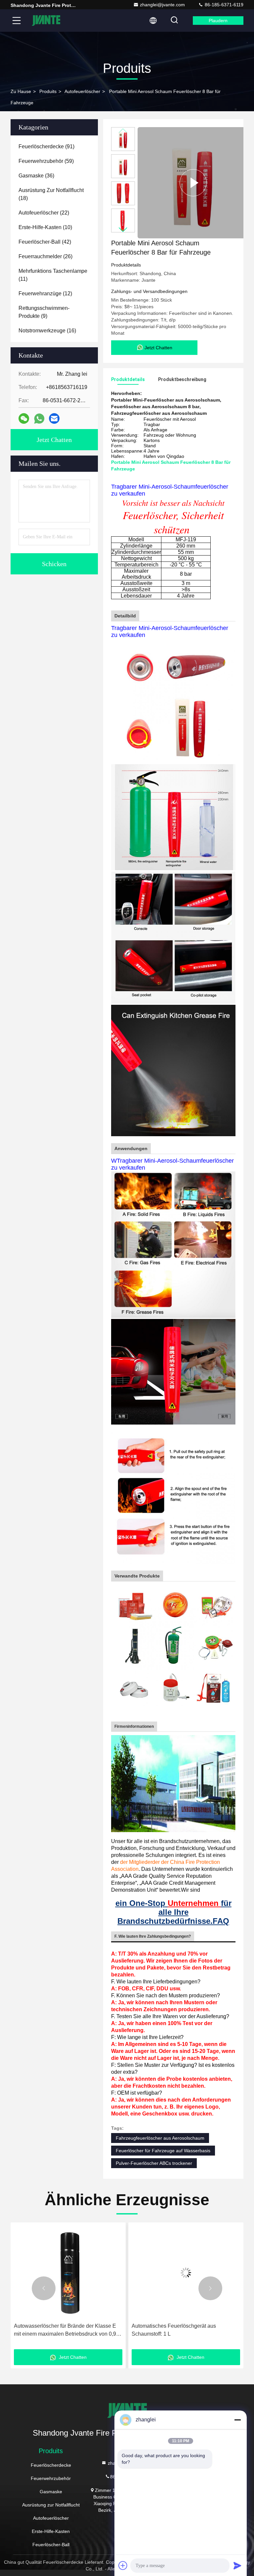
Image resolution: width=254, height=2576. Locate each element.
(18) (51, 194)
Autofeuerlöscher (82, 91)
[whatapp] (39, 419)
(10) (45, 227)
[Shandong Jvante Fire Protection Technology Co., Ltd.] (46, 21)
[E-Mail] (54, 418)
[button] (123, 230)
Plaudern (218, 21)
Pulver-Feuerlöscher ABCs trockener (154, 2163)
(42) (45, 242)
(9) (44, 312)
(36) (36, 176)
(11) (53, 275)
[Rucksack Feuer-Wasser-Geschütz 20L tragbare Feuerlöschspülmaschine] (186, 2273)
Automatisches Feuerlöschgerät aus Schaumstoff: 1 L (56, 2330)
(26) (45, 256)
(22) (44, 213)
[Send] (237, 2565)
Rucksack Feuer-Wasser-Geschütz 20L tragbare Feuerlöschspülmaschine (177, 2330)
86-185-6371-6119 (223, 5)
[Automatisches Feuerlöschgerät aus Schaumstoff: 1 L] (68, 2273)
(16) (47, 331)
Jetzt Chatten (54, 440)
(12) (45, 293)
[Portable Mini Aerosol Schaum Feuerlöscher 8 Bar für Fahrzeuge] (193, 183)
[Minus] (237, 2420)
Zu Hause (21, 91)
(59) (46, 161)
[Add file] (123, 2565)
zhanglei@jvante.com (162, 5)
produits (48, 91)
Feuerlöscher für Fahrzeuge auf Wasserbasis (163, 2151)
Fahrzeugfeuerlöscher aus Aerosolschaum (160, 2138)
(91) (46, 146)
